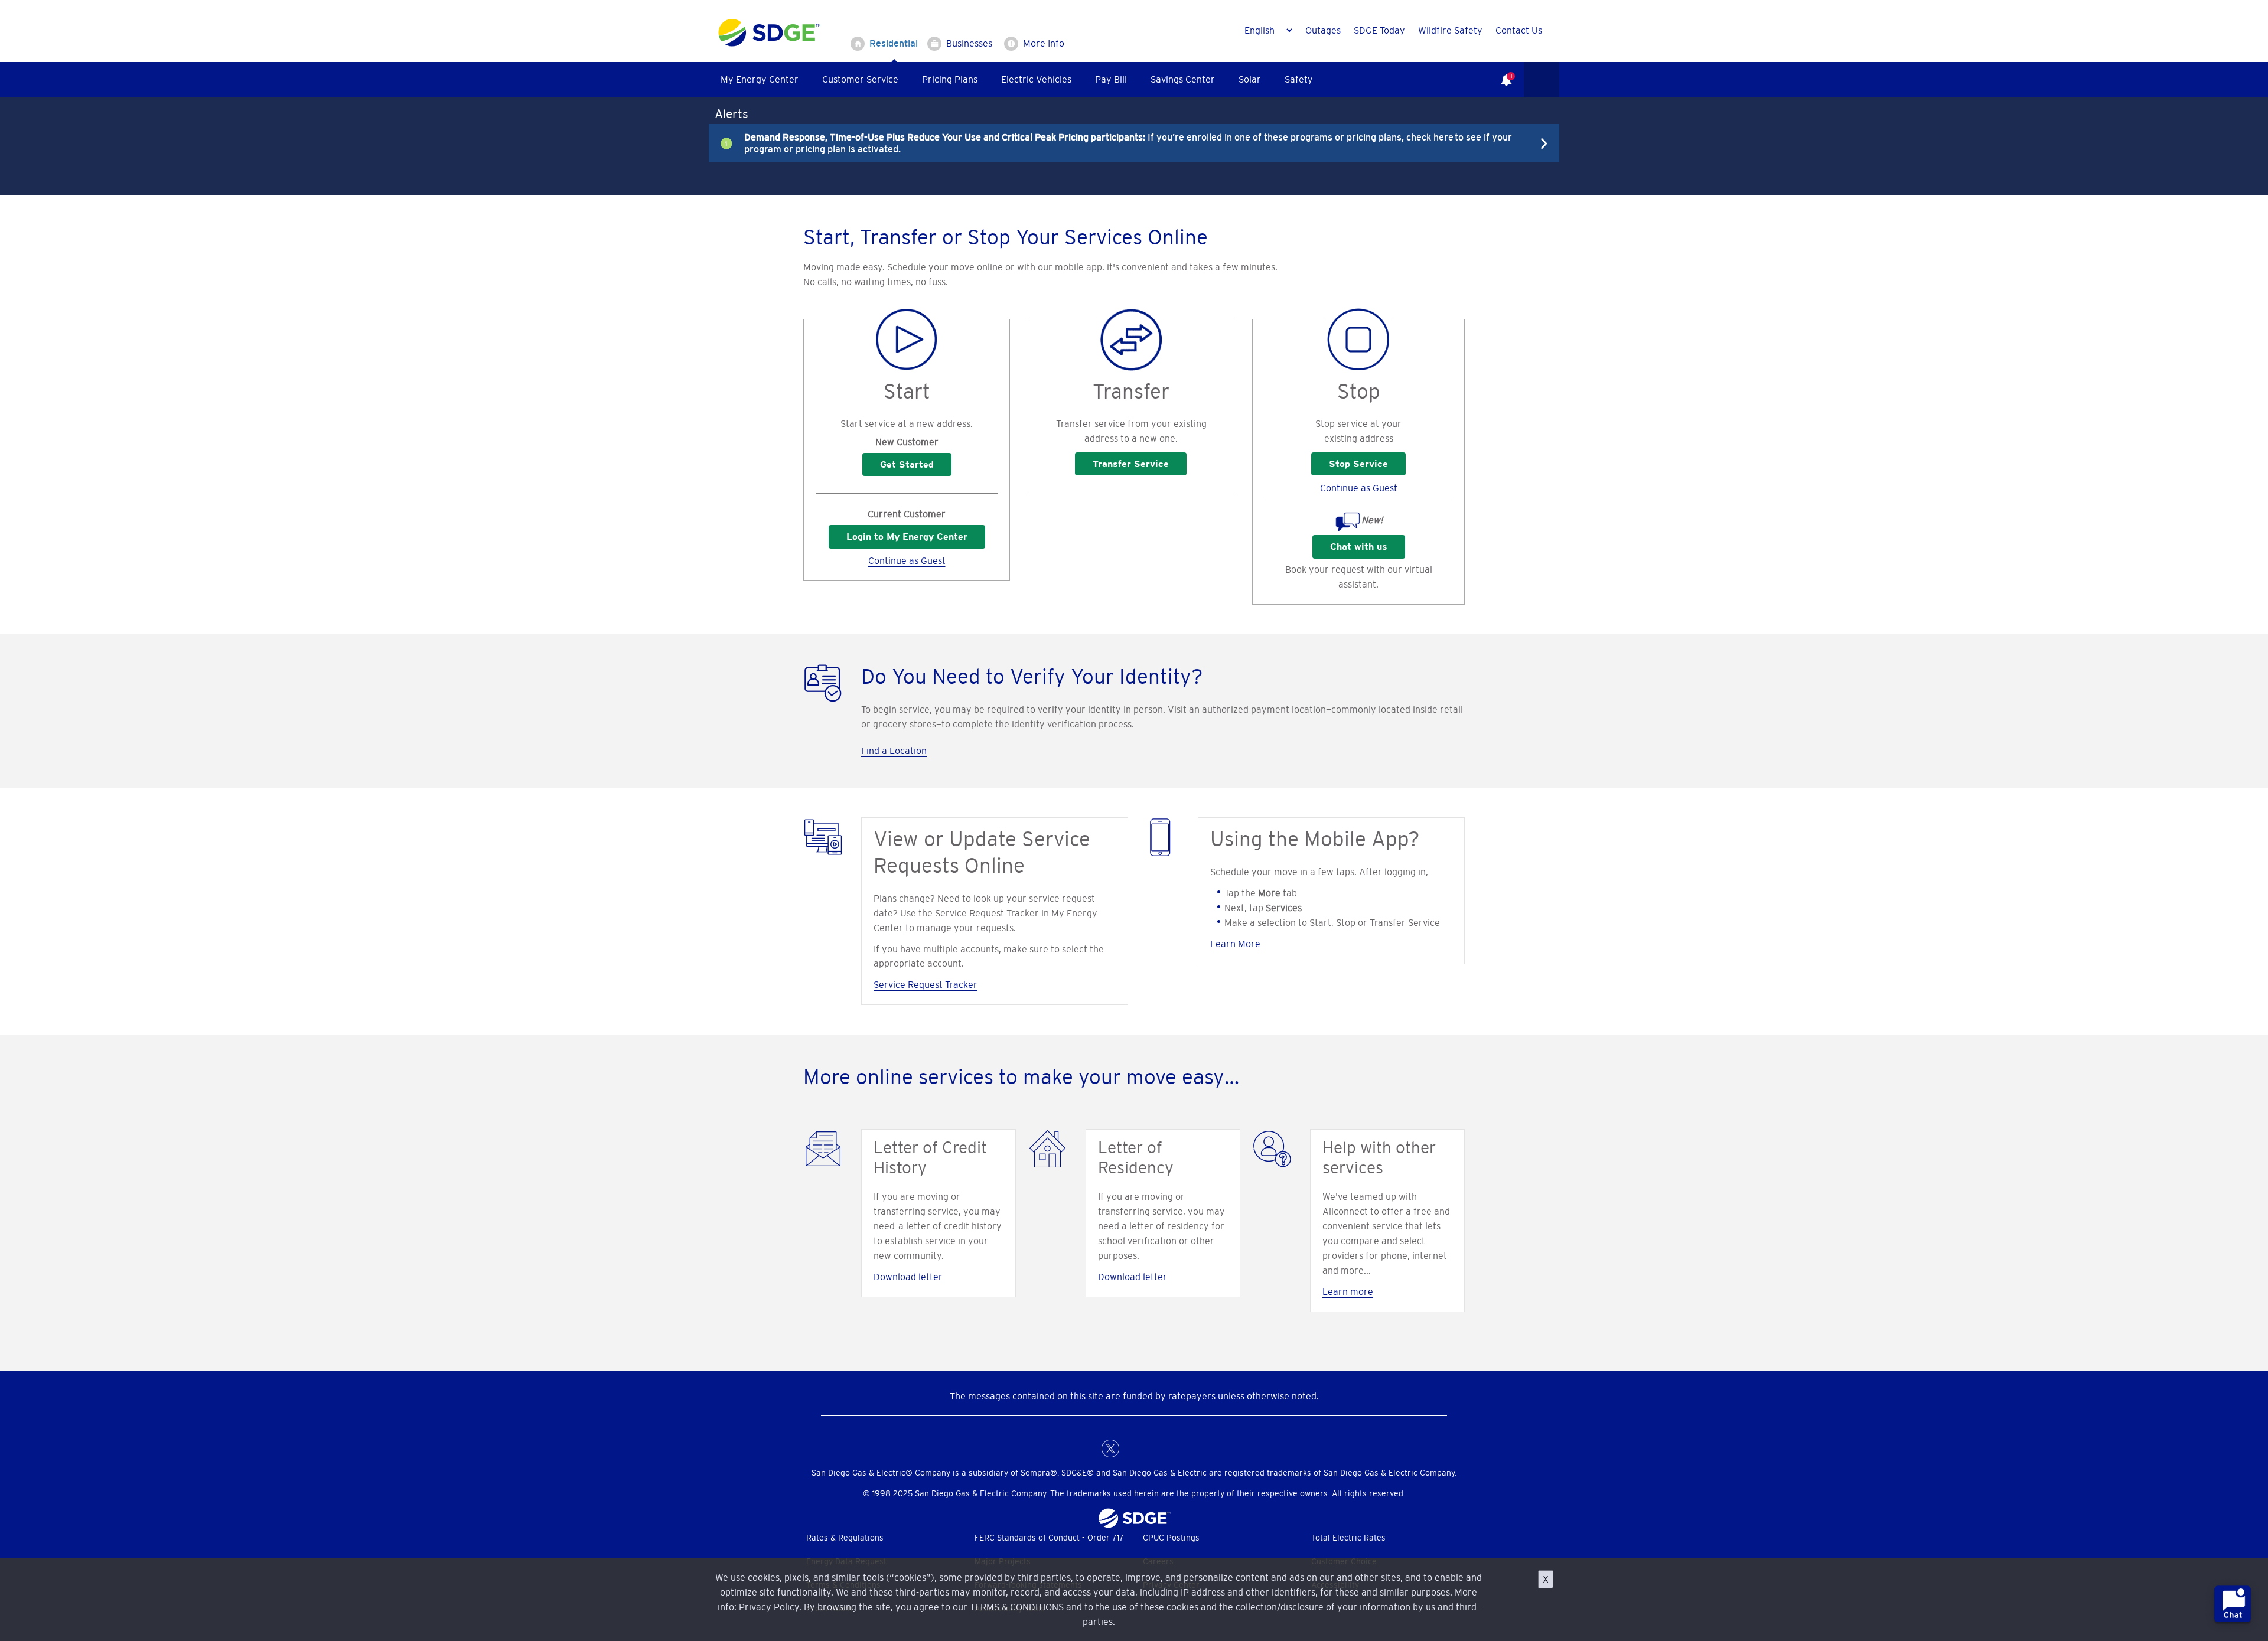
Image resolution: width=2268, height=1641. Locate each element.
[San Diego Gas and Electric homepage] (769, 44)
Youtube (1181, 1448)
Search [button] (1542, 80)
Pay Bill (1111, 79)
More (1125, 143)
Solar (1250, 79)
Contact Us (1519, 30)
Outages (1323, 30)
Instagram (1158, 1448)
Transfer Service (1131, 464)
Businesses (969, 43)
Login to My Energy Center (907, 536)
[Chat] (2233, 1606)
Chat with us (1359, 547)
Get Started (907, 464)
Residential (894, 43)
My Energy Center (760, 79)
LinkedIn (1134, 1448)
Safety (1299, 79)
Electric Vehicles (1036, 79)
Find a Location (894, 751)
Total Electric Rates (1348, 1538)
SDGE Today (1379, 30)
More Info (1044, 43)
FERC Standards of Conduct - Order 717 (1049, 1538)
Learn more (1348, 1291)
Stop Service (1358, 464)
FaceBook (1087, 1448)
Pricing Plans (950, 79)
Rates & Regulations (845, 1538)
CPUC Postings (1171, 1538)
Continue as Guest (907, 560)
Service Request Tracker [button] (926, 984)
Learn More (1235, 944)
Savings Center (1183, 79)
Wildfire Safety (1450, 30)
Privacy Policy (769, 1607)
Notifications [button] (1500, 71)
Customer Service (860, 79)
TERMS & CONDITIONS (1017, 1607)
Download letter (908, 1277)
